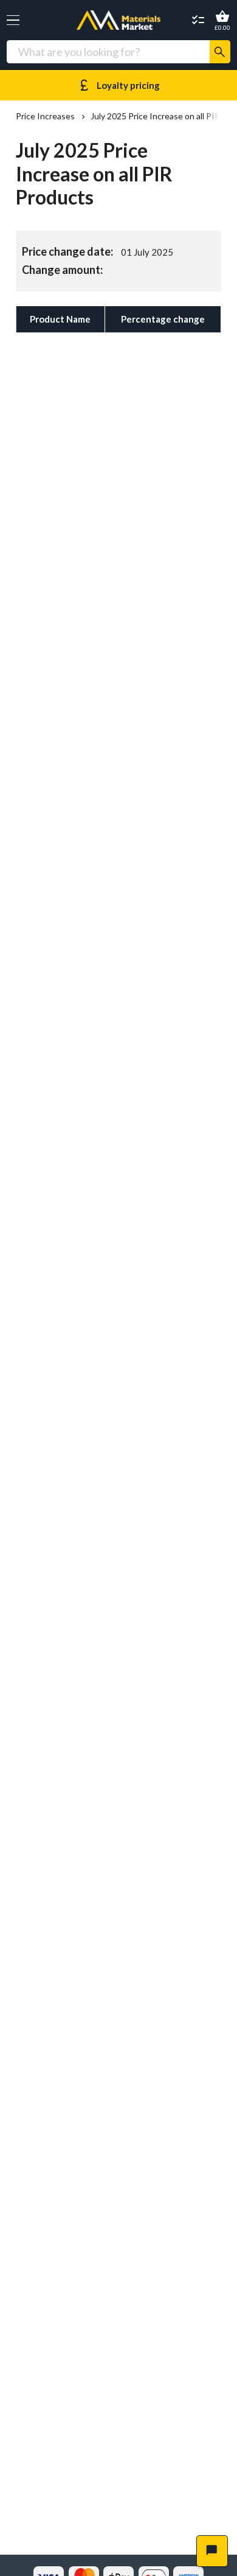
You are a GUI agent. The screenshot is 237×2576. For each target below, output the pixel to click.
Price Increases (45, 116)
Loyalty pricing (118, 85)
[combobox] (108, 52)
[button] (13, 20)
